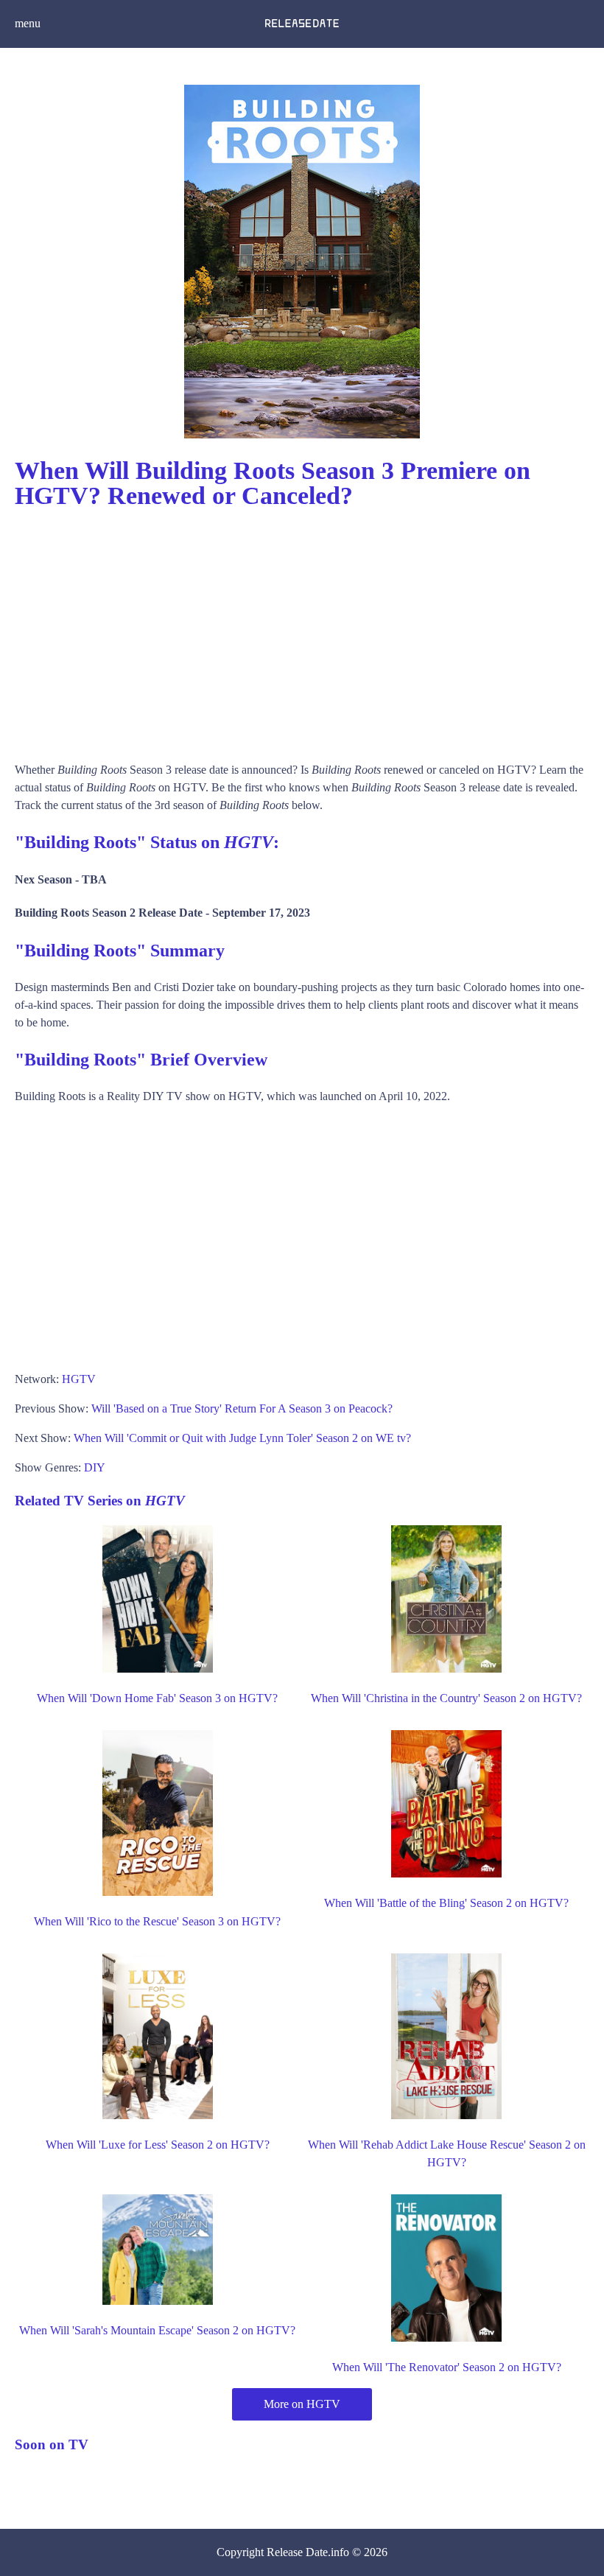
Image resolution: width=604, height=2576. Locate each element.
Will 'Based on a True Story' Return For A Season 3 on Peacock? (242, 1408)
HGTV (79, 1379)
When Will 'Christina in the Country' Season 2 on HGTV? (446, 1698)
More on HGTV (302, 2404)
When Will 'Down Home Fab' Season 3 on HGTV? (157, 1698)
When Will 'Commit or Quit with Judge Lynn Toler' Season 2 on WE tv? (242, 1438)
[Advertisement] (302, 629)
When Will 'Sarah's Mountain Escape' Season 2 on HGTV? (157, 2330)
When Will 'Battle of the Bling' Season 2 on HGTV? (446, 1903)
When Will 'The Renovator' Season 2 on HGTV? (447, 2367)
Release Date (297, 2552)
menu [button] (28, 23)
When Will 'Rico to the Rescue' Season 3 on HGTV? (157, 1921)
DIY (95, 1467)
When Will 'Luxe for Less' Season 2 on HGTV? (158, 2145)
